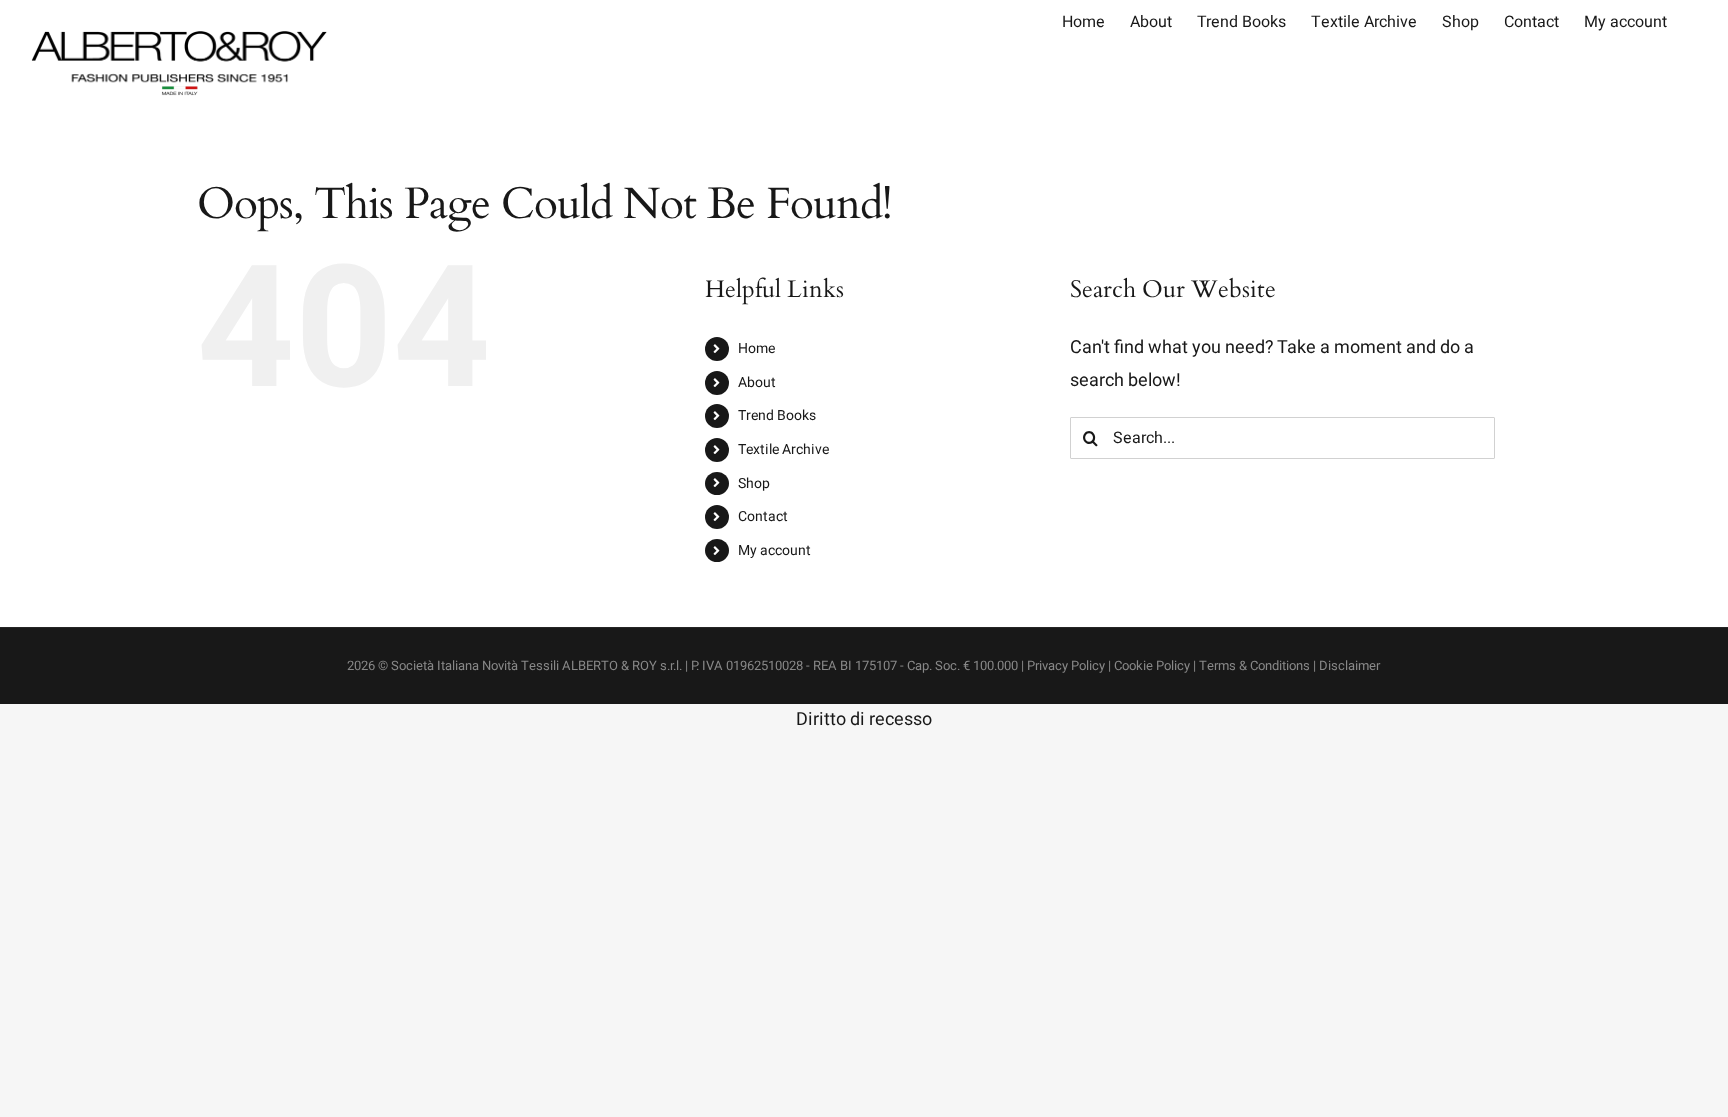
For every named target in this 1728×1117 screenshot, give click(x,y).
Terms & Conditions (1254, 665)
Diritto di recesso (864, 719)
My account (774, 550)
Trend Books (777, 415)
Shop (754, 483)
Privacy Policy (1066, 665)
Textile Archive (783, 449)
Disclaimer (1349, 665)
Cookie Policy (1152, 665)
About (757, 382)
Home (756, 348)
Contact (763, 516)
